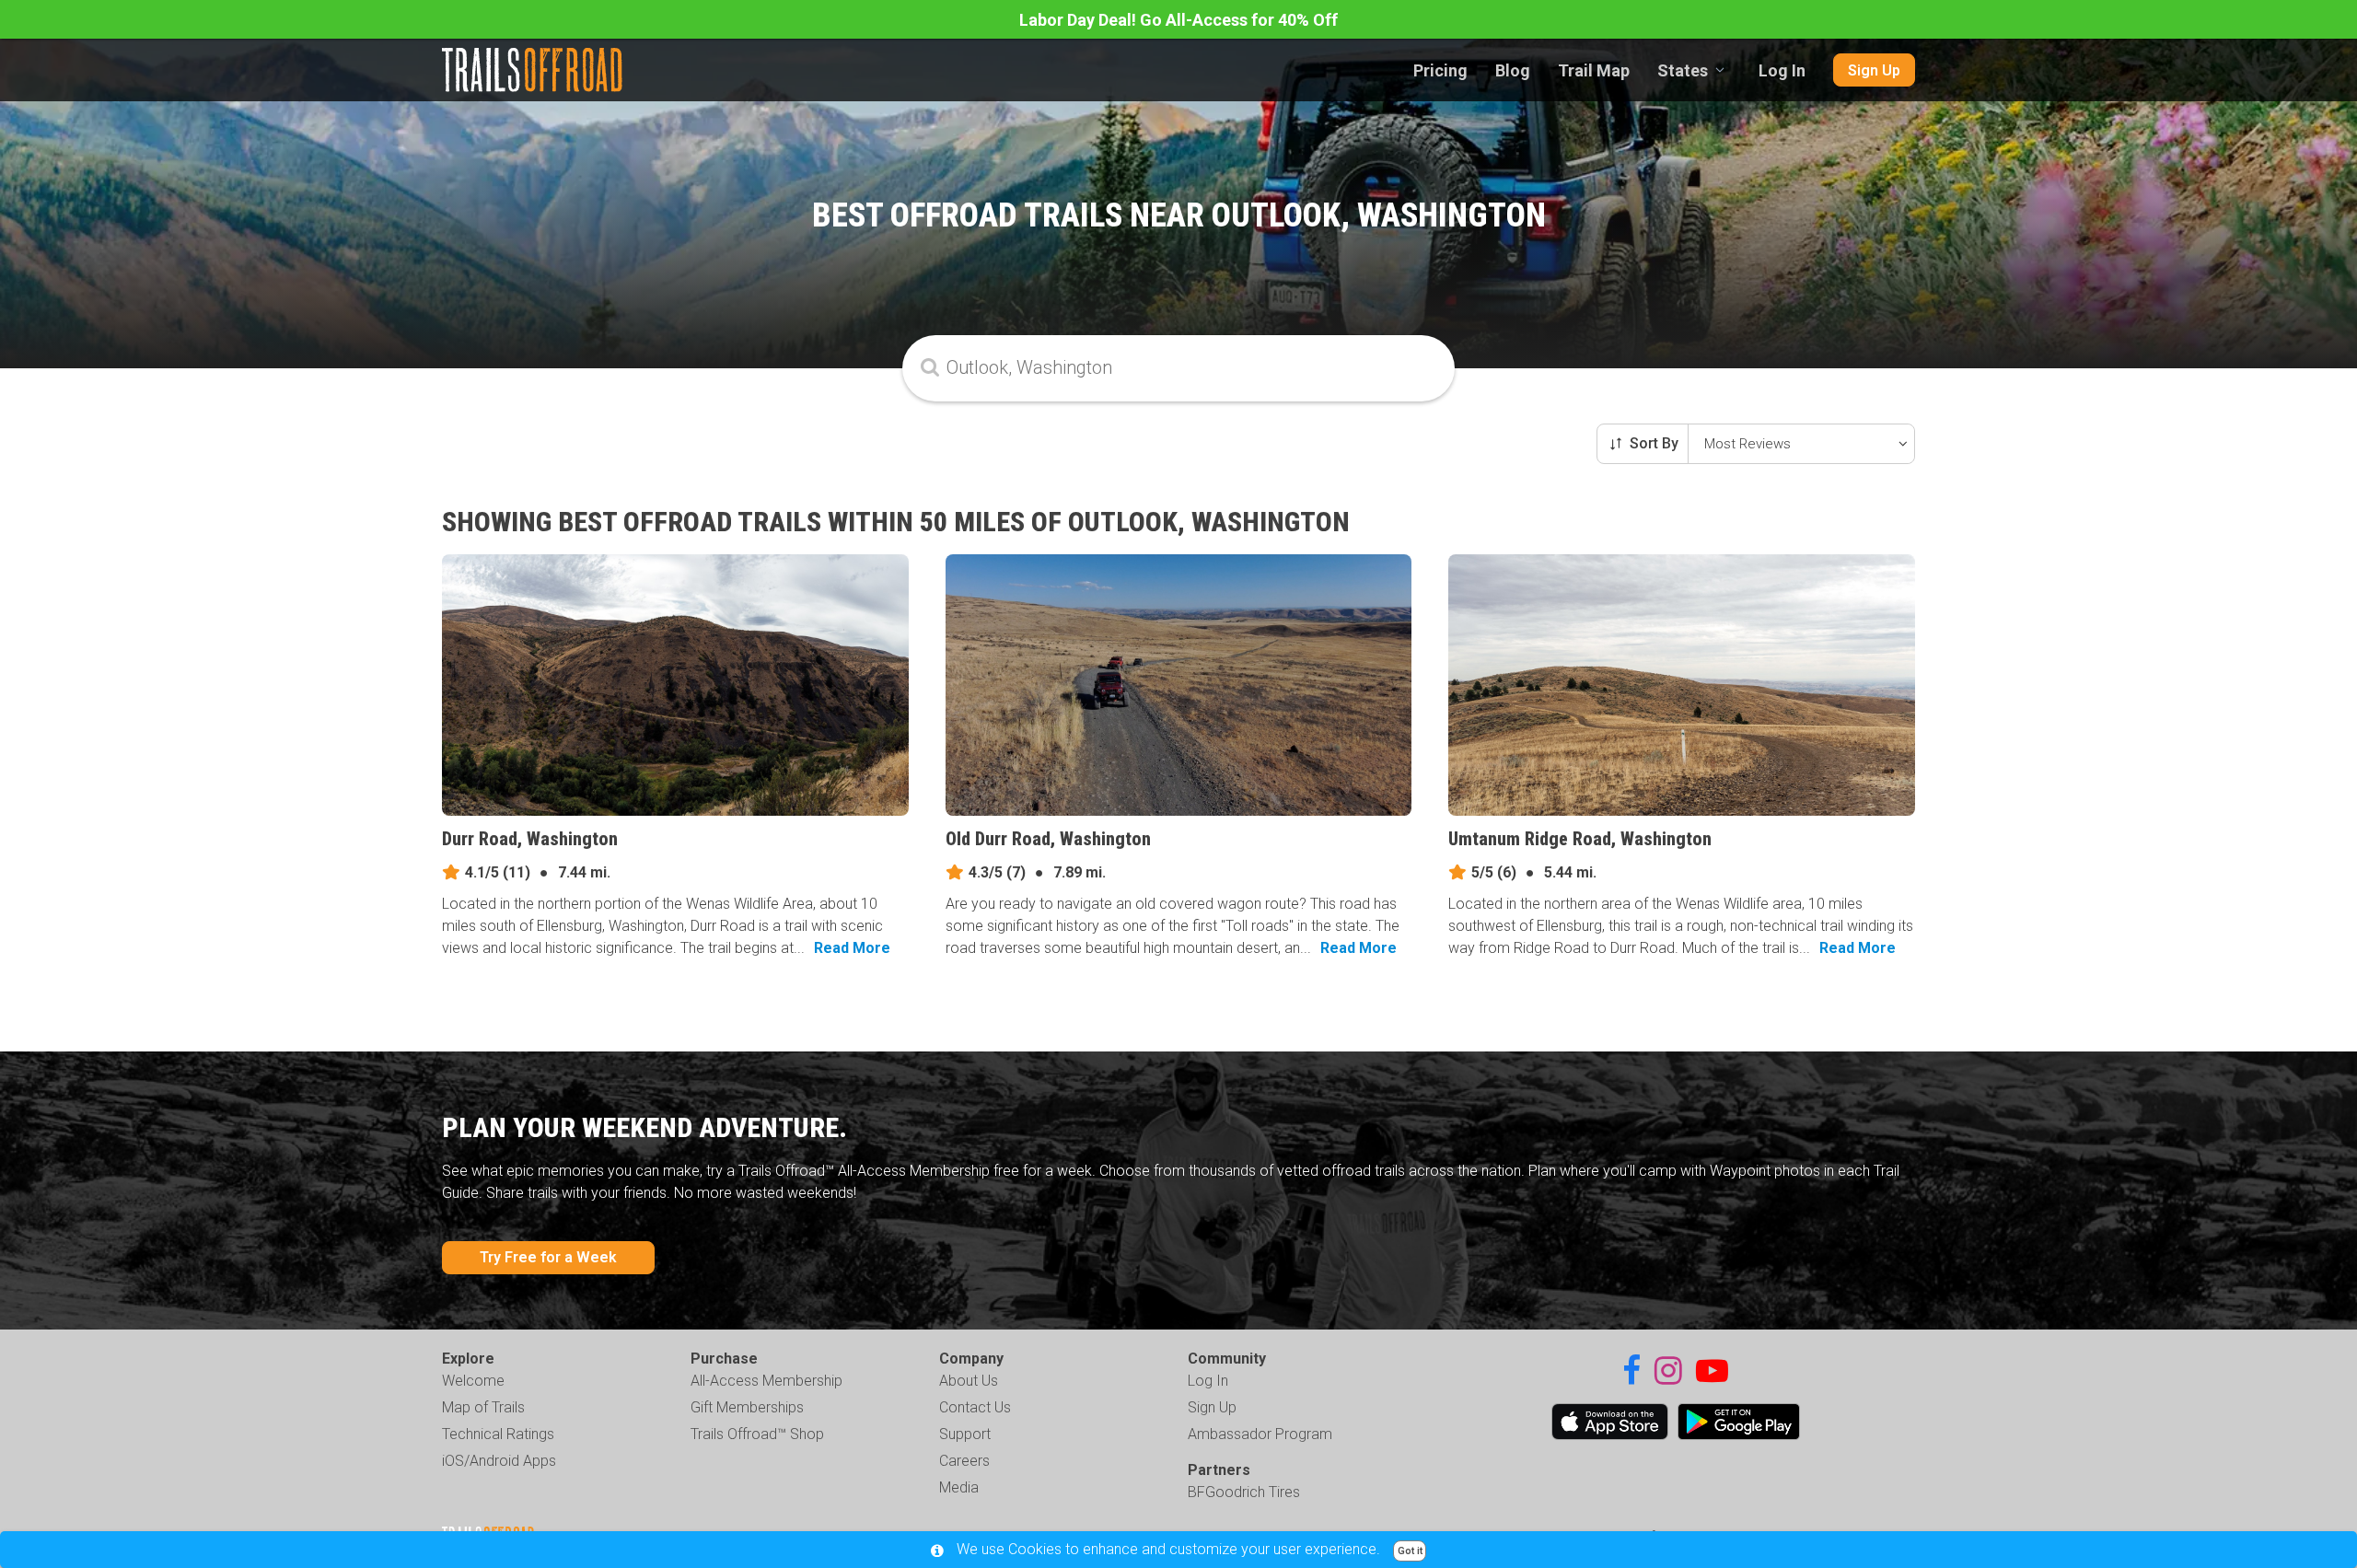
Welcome (473, 1381)
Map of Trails (483, 1407)
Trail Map (1594, 70)
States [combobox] (1683, 70)
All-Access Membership (766, 1381)
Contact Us (975, 1407)
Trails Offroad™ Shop (757, 1434)
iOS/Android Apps (499, 1461)
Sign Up (1874, 70)
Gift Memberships (747, 1407)
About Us (969, 1381)
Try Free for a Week (548, 1257)
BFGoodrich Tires (1244, 1492)
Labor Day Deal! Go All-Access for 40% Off (1178, 20)
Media (959, 1487)
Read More (852, 948)
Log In (1782, 70)
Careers (964, 1461)
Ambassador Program (1260, 1434)
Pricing (1440, 70)
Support (965, 1434)
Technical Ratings (498, 1434)
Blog (1513, 70)
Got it (1410, 1551)
